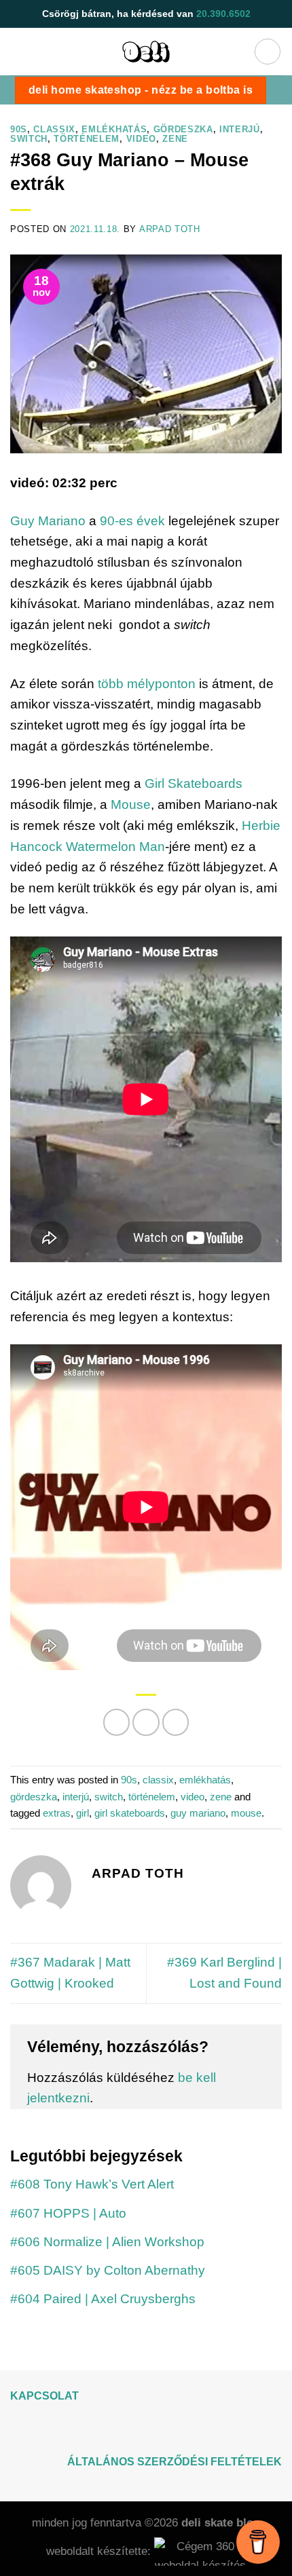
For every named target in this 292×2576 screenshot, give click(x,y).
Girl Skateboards (194, 783)
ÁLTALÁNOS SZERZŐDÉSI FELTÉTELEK (175, 2462)
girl (83, 1813)
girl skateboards (130, 1813)
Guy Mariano (48, 521)
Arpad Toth (170, 229)
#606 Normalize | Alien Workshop (107, 2242)
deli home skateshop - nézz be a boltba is (141, 90)
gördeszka (183, 129)
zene (175, 139)
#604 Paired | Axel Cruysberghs (103, 2299)
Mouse (131, 804)
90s (19, 129)
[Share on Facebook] (146, 1722)
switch (29, 139)
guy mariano (198, 1813)
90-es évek (132, 521)
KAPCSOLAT (44, 2396)
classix (54, 129)
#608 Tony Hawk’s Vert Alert (92, 2184)
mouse (246, 1813)
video (141, 139)
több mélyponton (147, 684)
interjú (240, 129)
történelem (87, 139)
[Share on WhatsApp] (117, 1722)
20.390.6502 (223, 14)
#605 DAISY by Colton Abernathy (108, 2270)
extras (57, 1813)
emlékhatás (114, 129)
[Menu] (268, 52)
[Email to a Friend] (176, 1722)
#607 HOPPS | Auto (68, 2213)
